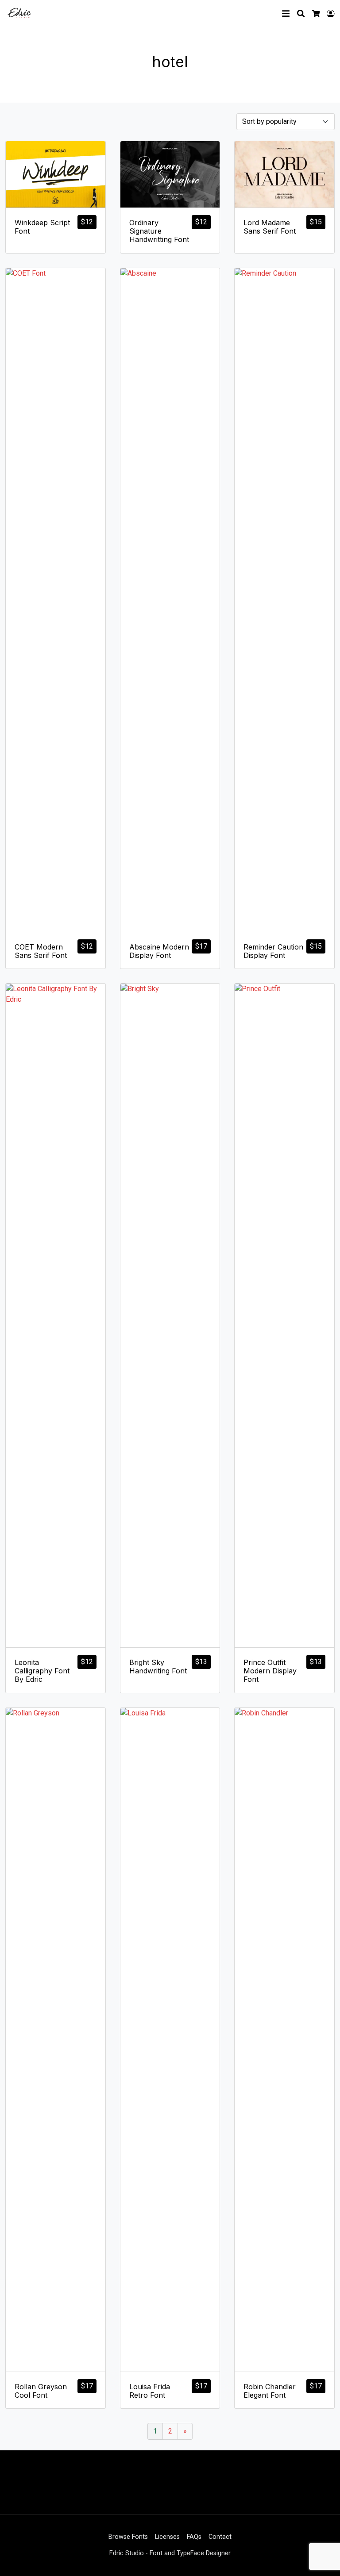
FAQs (194, 2537)
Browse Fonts (128, 2537)
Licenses (167, 2537)
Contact (220, 2537)
